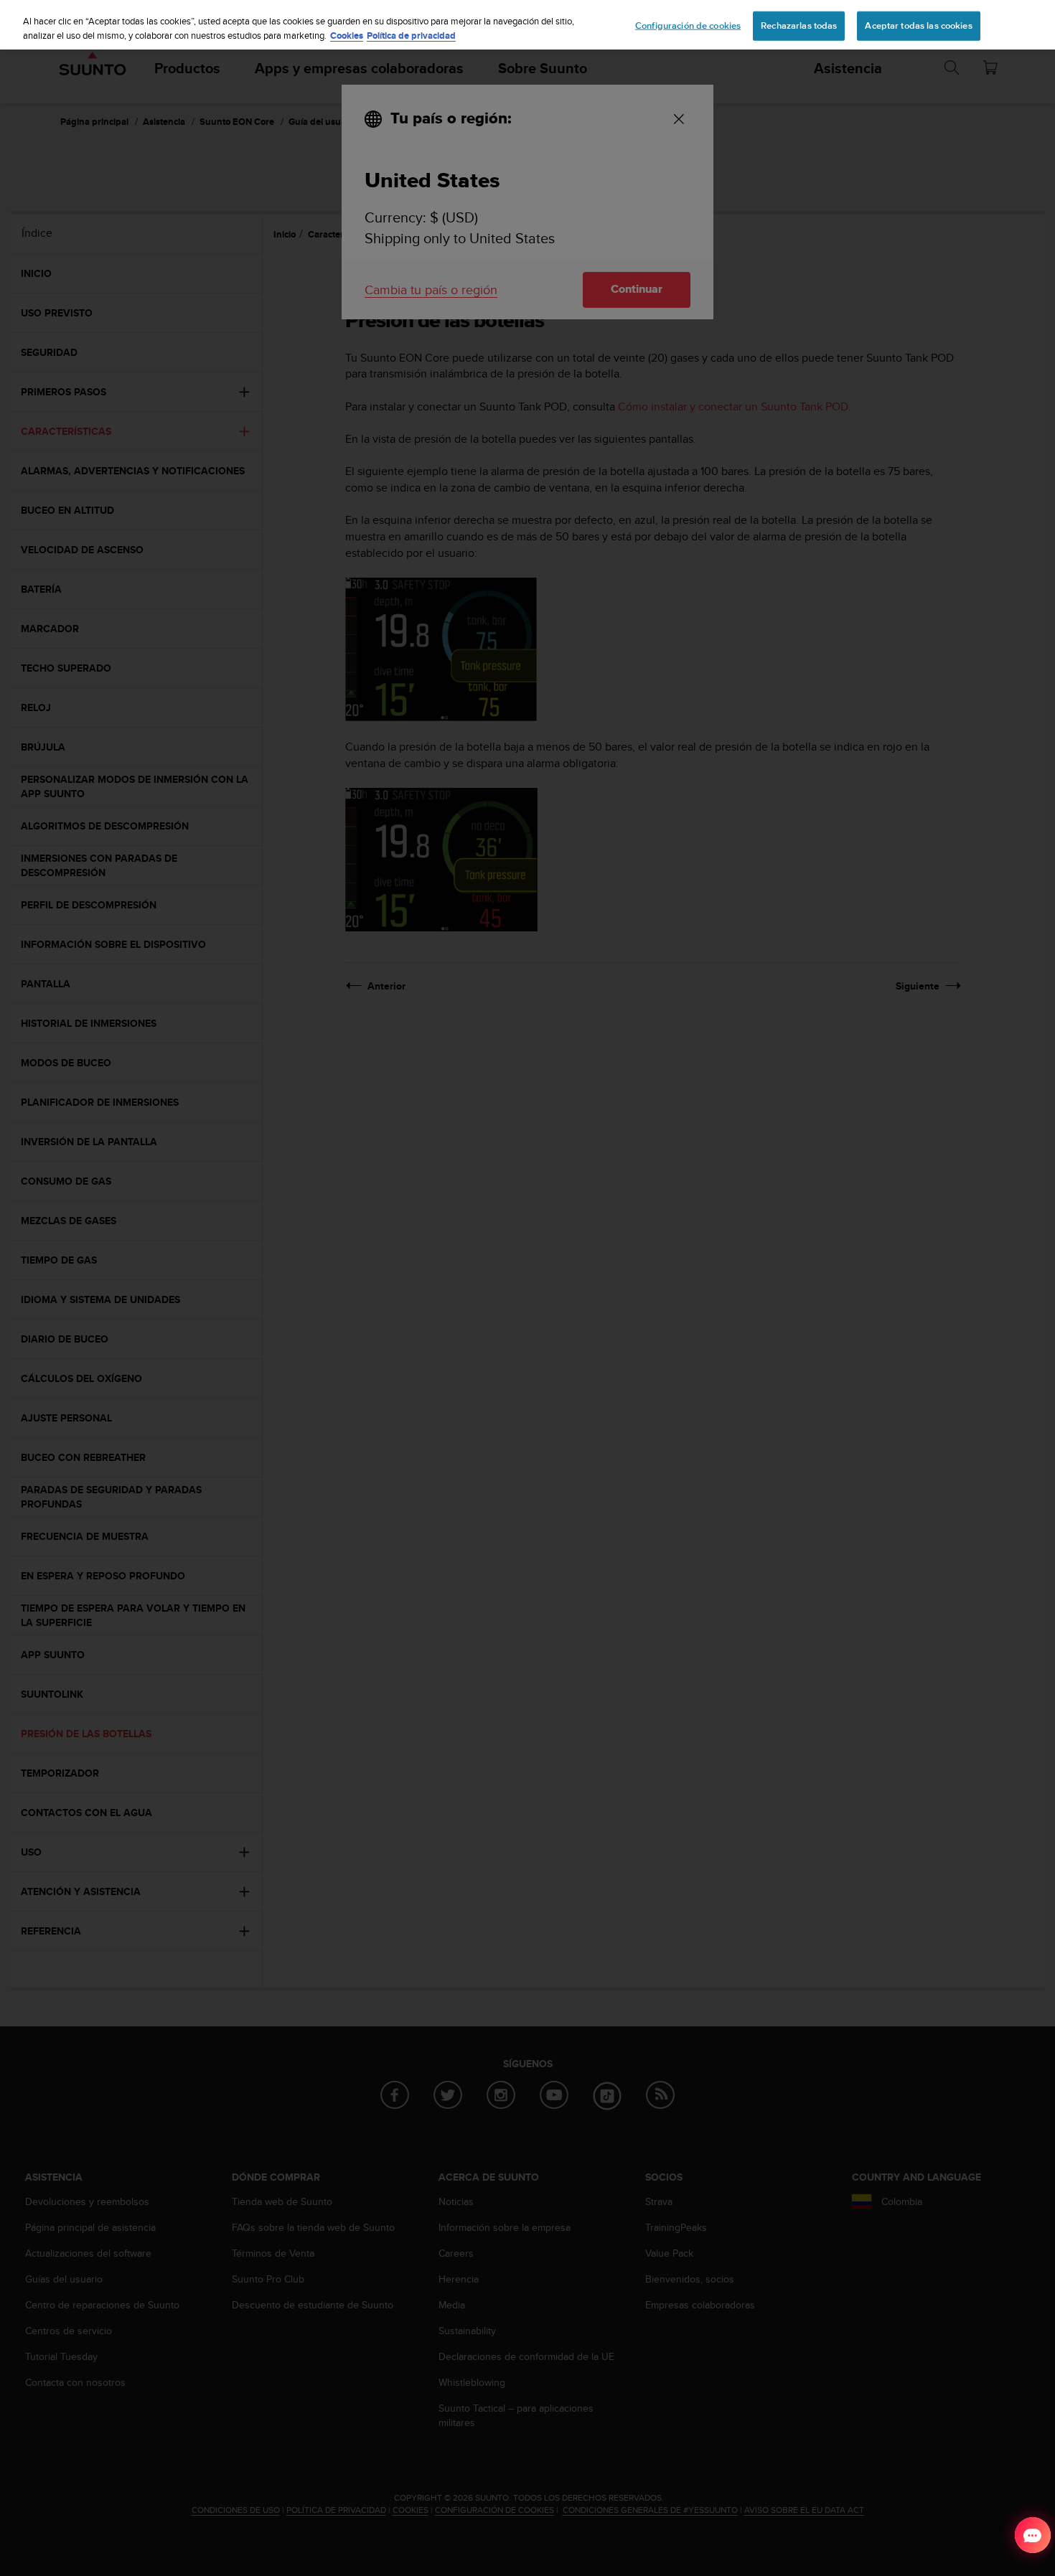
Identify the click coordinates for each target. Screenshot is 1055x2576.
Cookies (347, 36)
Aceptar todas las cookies (918, 25)
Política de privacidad (411, 36)
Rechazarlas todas (799, 25)
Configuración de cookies (688, 25)
